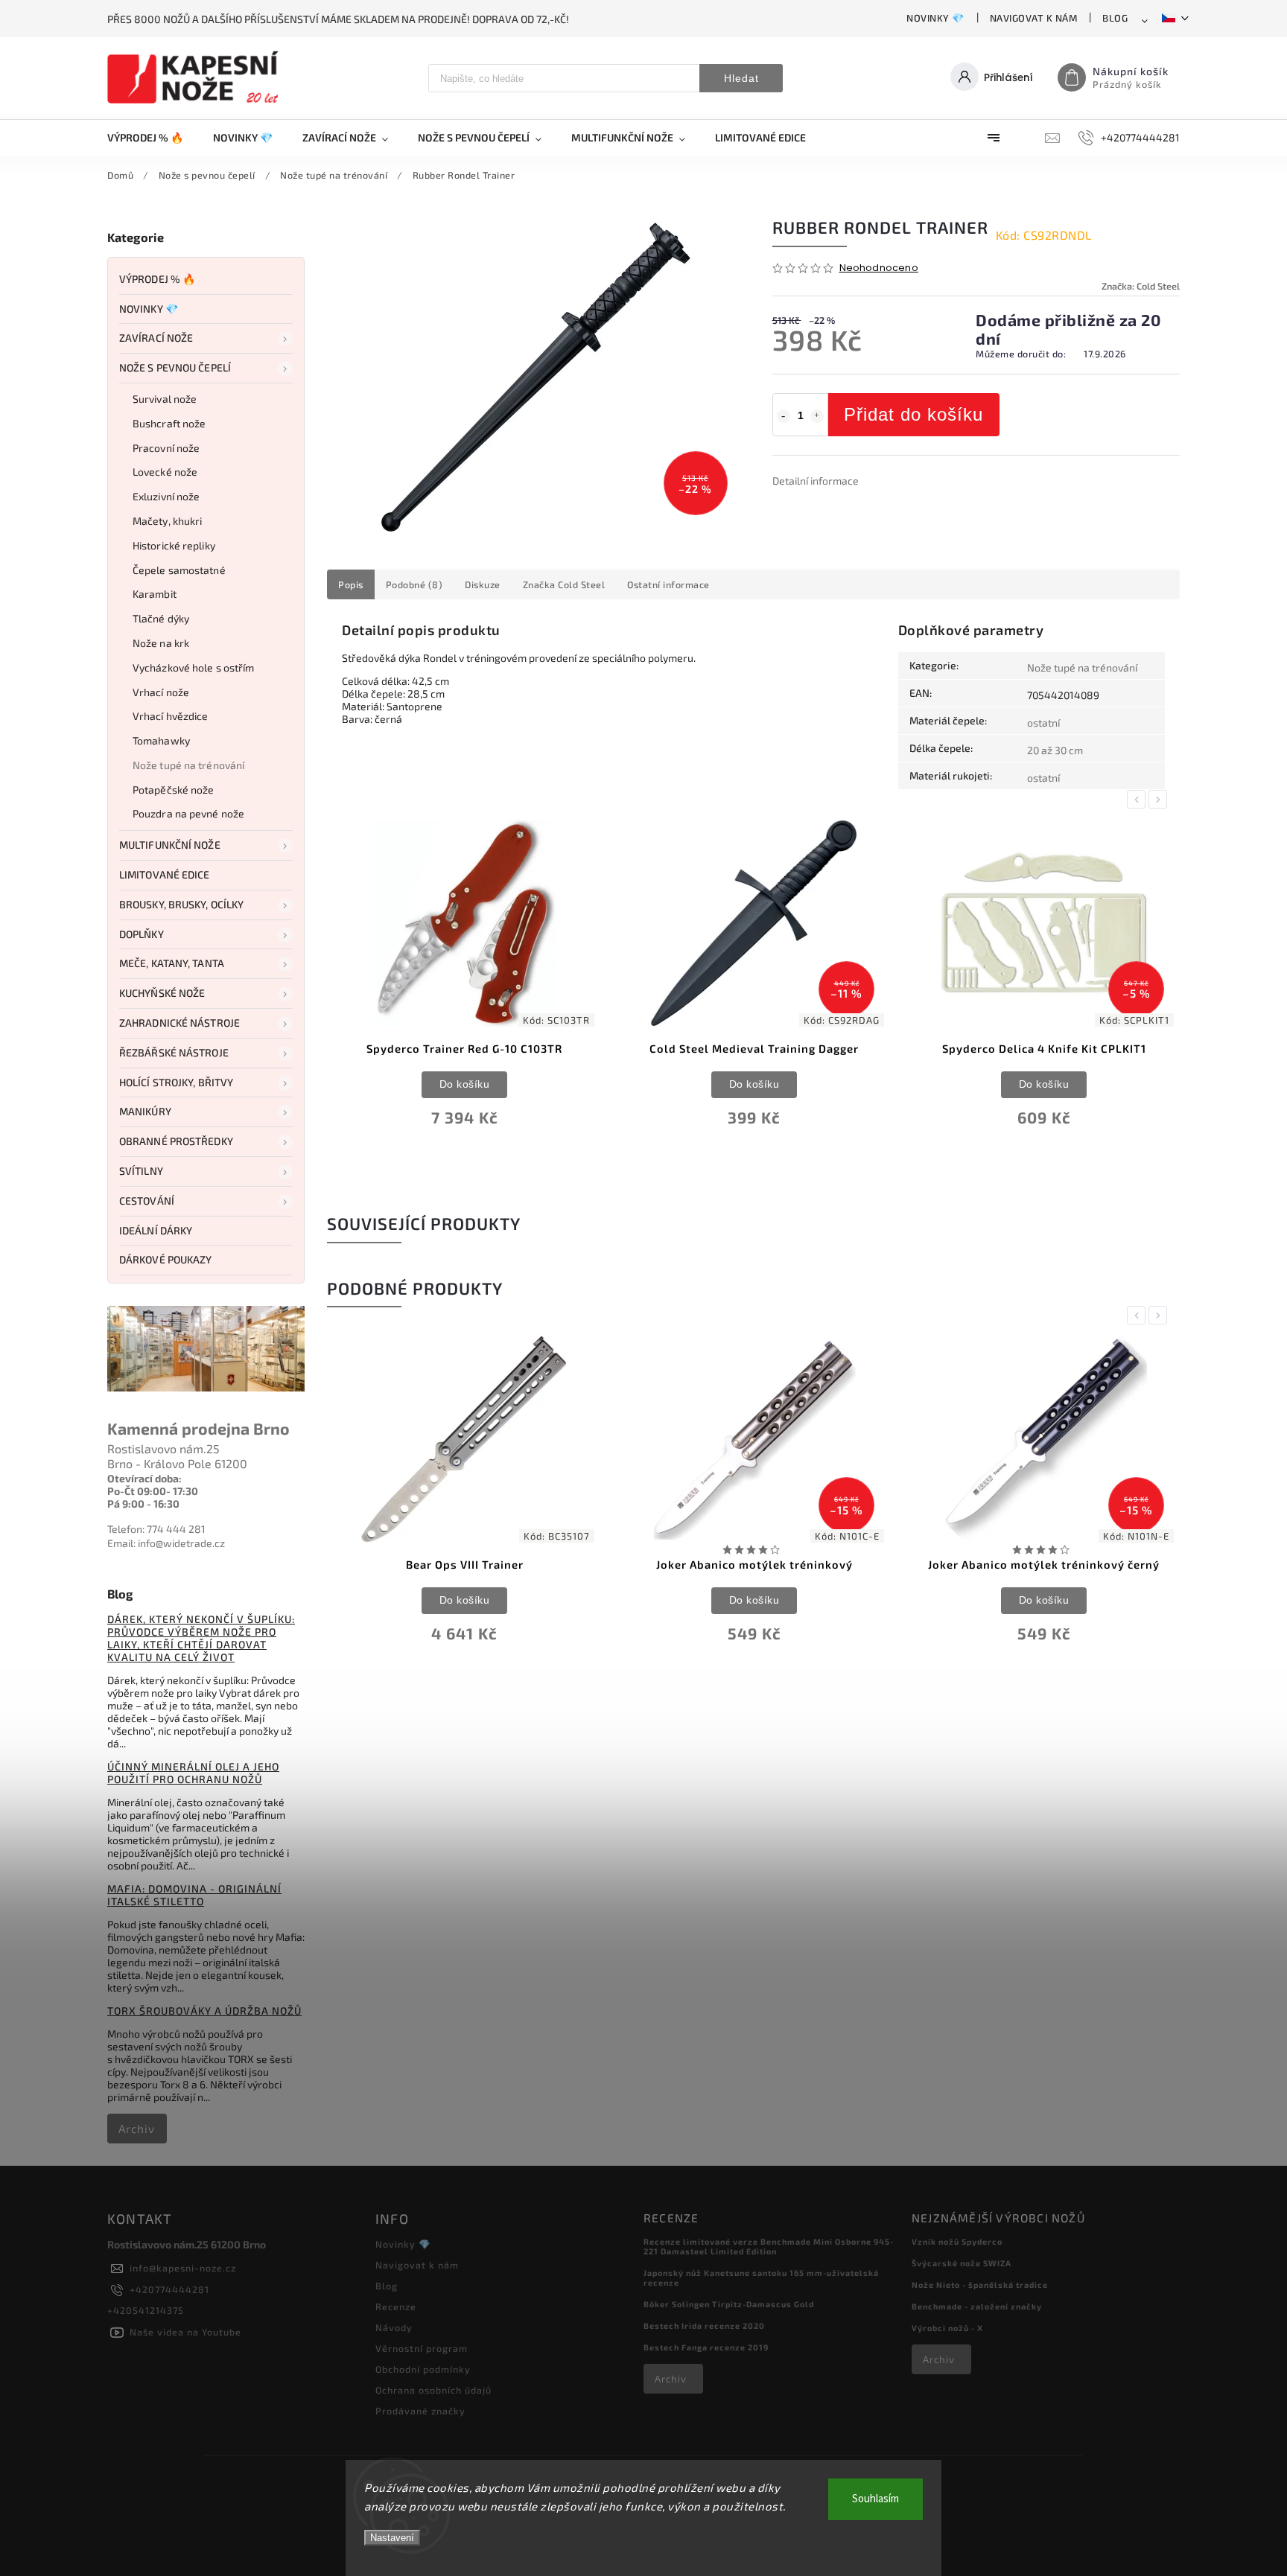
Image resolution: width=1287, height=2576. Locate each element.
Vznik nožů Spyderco (957, 2241)
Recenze (396, 2306)
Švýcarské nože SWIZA (962, 2263)
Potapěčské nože (174, 790)
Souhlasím (876, 2499)
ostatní (1043, 723)
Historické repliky (174, 545)
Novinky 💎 (935, 18)
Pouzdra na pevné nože (188, 813)
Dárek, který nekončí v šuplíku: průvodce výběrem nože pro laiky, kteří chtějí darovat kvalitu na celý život (201, 1638)
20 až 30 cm (1055, 750)
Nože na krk (161, 643)
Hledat (741, 78)
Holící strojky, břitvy (176, 1082)
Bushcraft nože (169, 423)
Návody (394, 2327)
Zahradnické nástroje (179, 1023)
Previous (1139, 799)
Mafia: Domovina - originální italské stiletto (194, 1895)
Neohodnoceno (879, 268)
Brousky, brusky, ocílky (181, 904)
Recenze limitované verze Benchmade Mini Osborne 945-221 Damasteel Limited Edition (769, 2246)
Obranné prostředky (176, 1141)
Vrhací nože (161, 692)
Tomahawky (161, 740)
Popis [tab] (351, 584)
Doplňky (142, 934)
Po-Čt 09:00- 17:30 (153, 1491)
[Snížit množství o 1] (784, 416)
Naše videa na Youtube (185, 2332)
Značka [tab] (564, 584)
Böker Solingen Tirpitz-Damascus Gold (729, 2304)
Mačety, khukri (167, 521)
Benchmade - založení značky (977, 2306)
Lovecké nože (165, 472)
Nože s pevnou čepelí (175, 367)
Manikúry (145, 1111)
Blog (1115, 18)
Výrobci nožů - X (947, 2328)
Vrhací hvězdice (171, 716)
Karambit (155, 594)
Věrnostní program (422, 2348)
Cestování (147, 1201)
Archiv (137, 2129)
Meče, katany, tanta (172, 963)
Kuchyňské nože (162, 993)
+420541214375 (146, 2310)
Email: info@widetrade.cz (166, 1543)
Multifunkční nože (170, 845)
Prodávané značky (420, 2411)
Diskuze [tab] (483, 584)
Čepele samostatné (179, 570)
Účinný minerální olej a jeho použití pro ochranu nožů (193, 1773)
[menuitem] (153, 138)
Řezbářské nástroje (174, 1052)
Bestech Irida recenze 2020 (704, 2325)
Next (1160, 799)
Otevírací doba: (144, 1478)
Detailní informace (816, 481)
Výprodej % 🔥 (157, 279)
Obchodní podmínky (423, 2369)
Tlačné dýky (161, 618)
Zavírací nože (156, 338)
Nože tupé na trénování (188, 765)
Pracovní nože (166, 448)
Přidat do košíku (913, 414)
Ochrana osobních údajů (433, 2390)
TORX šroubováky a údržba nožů (204, 2011)
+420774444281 (169, 2289)
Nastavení (392, 2538)
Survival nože (165, 399)
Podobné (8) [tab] (414, 584)
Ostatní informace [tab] (668, 584)
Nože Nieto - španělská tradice (980, 2285)
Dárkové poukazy (166, 1259)
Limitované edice (165, 874)
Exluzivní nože (166, 496)
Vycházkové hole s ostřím (193, 667)
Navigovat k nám (1034, 18)
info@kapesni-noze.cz (183, 2268)
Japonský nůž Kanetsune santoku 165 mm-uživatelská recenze (761, 2277)
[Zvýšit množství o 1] (817, 416)
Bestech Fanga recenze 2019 (706, 2347)
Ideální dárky (156, 1230)
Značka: (1141, 286)
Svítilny (141, 1171)
